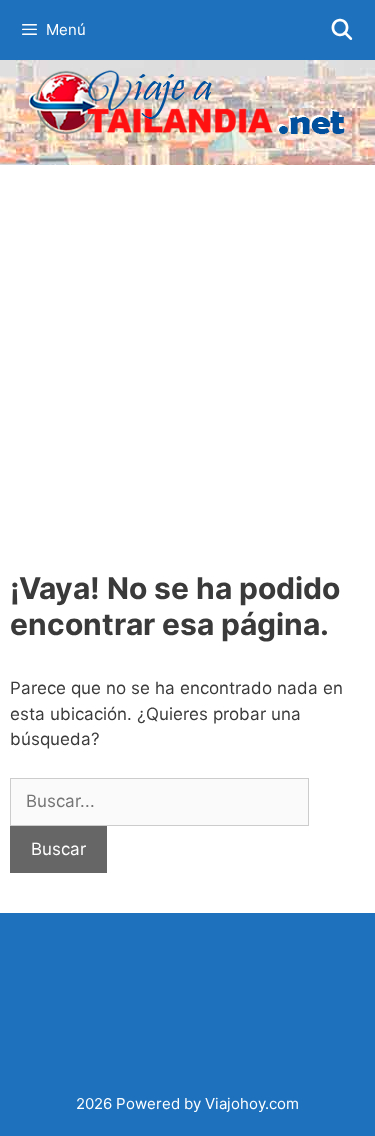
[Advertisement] (187, 362)
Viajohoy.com (252, 1103)
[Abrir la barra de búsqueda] (342, 30)
